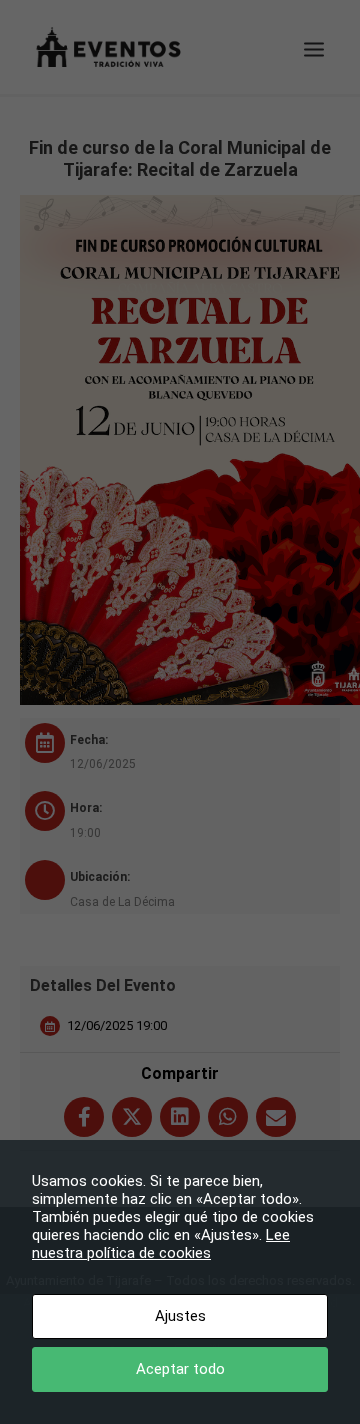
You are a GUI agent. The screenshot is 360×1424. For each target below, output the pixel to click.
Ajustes (180, 1316)
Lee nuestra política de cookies (161, 1244)
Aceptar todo (180, 1369)
